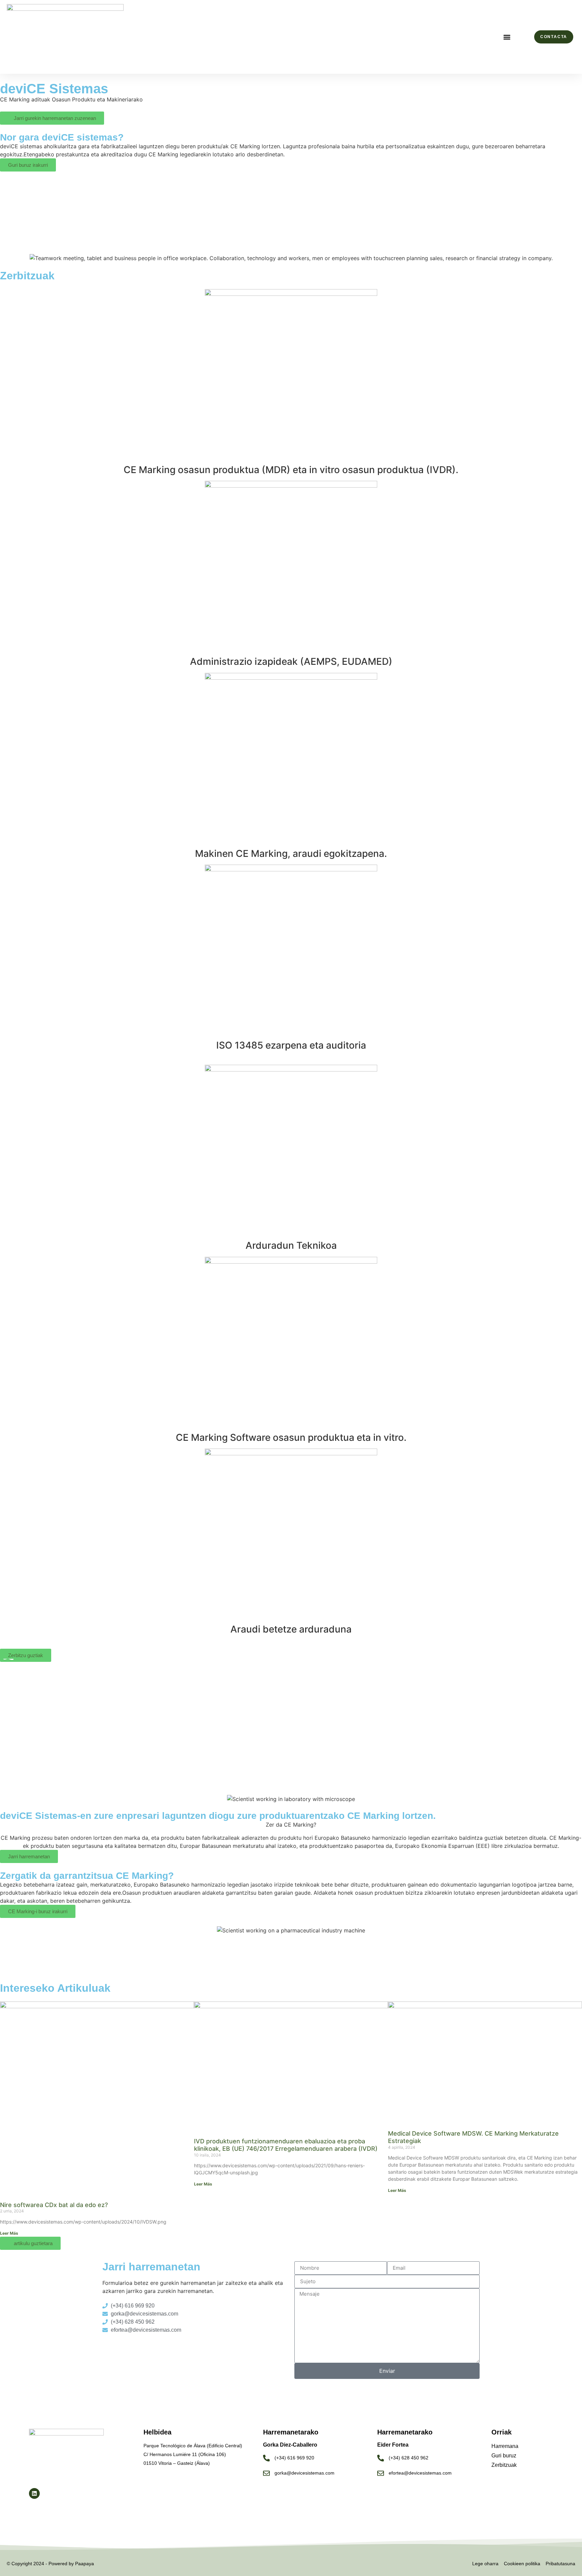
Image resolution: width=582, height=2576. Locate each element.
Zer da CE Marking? (291, 1825)
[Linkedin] (34, 2493)
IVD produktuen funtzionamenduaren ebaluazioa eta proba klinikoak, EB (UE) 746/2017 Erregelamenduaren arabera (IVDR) (286, 2145)
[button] (507, 37)
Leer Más (9, 2233)
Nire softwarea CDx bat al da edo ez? (54, 2205)
